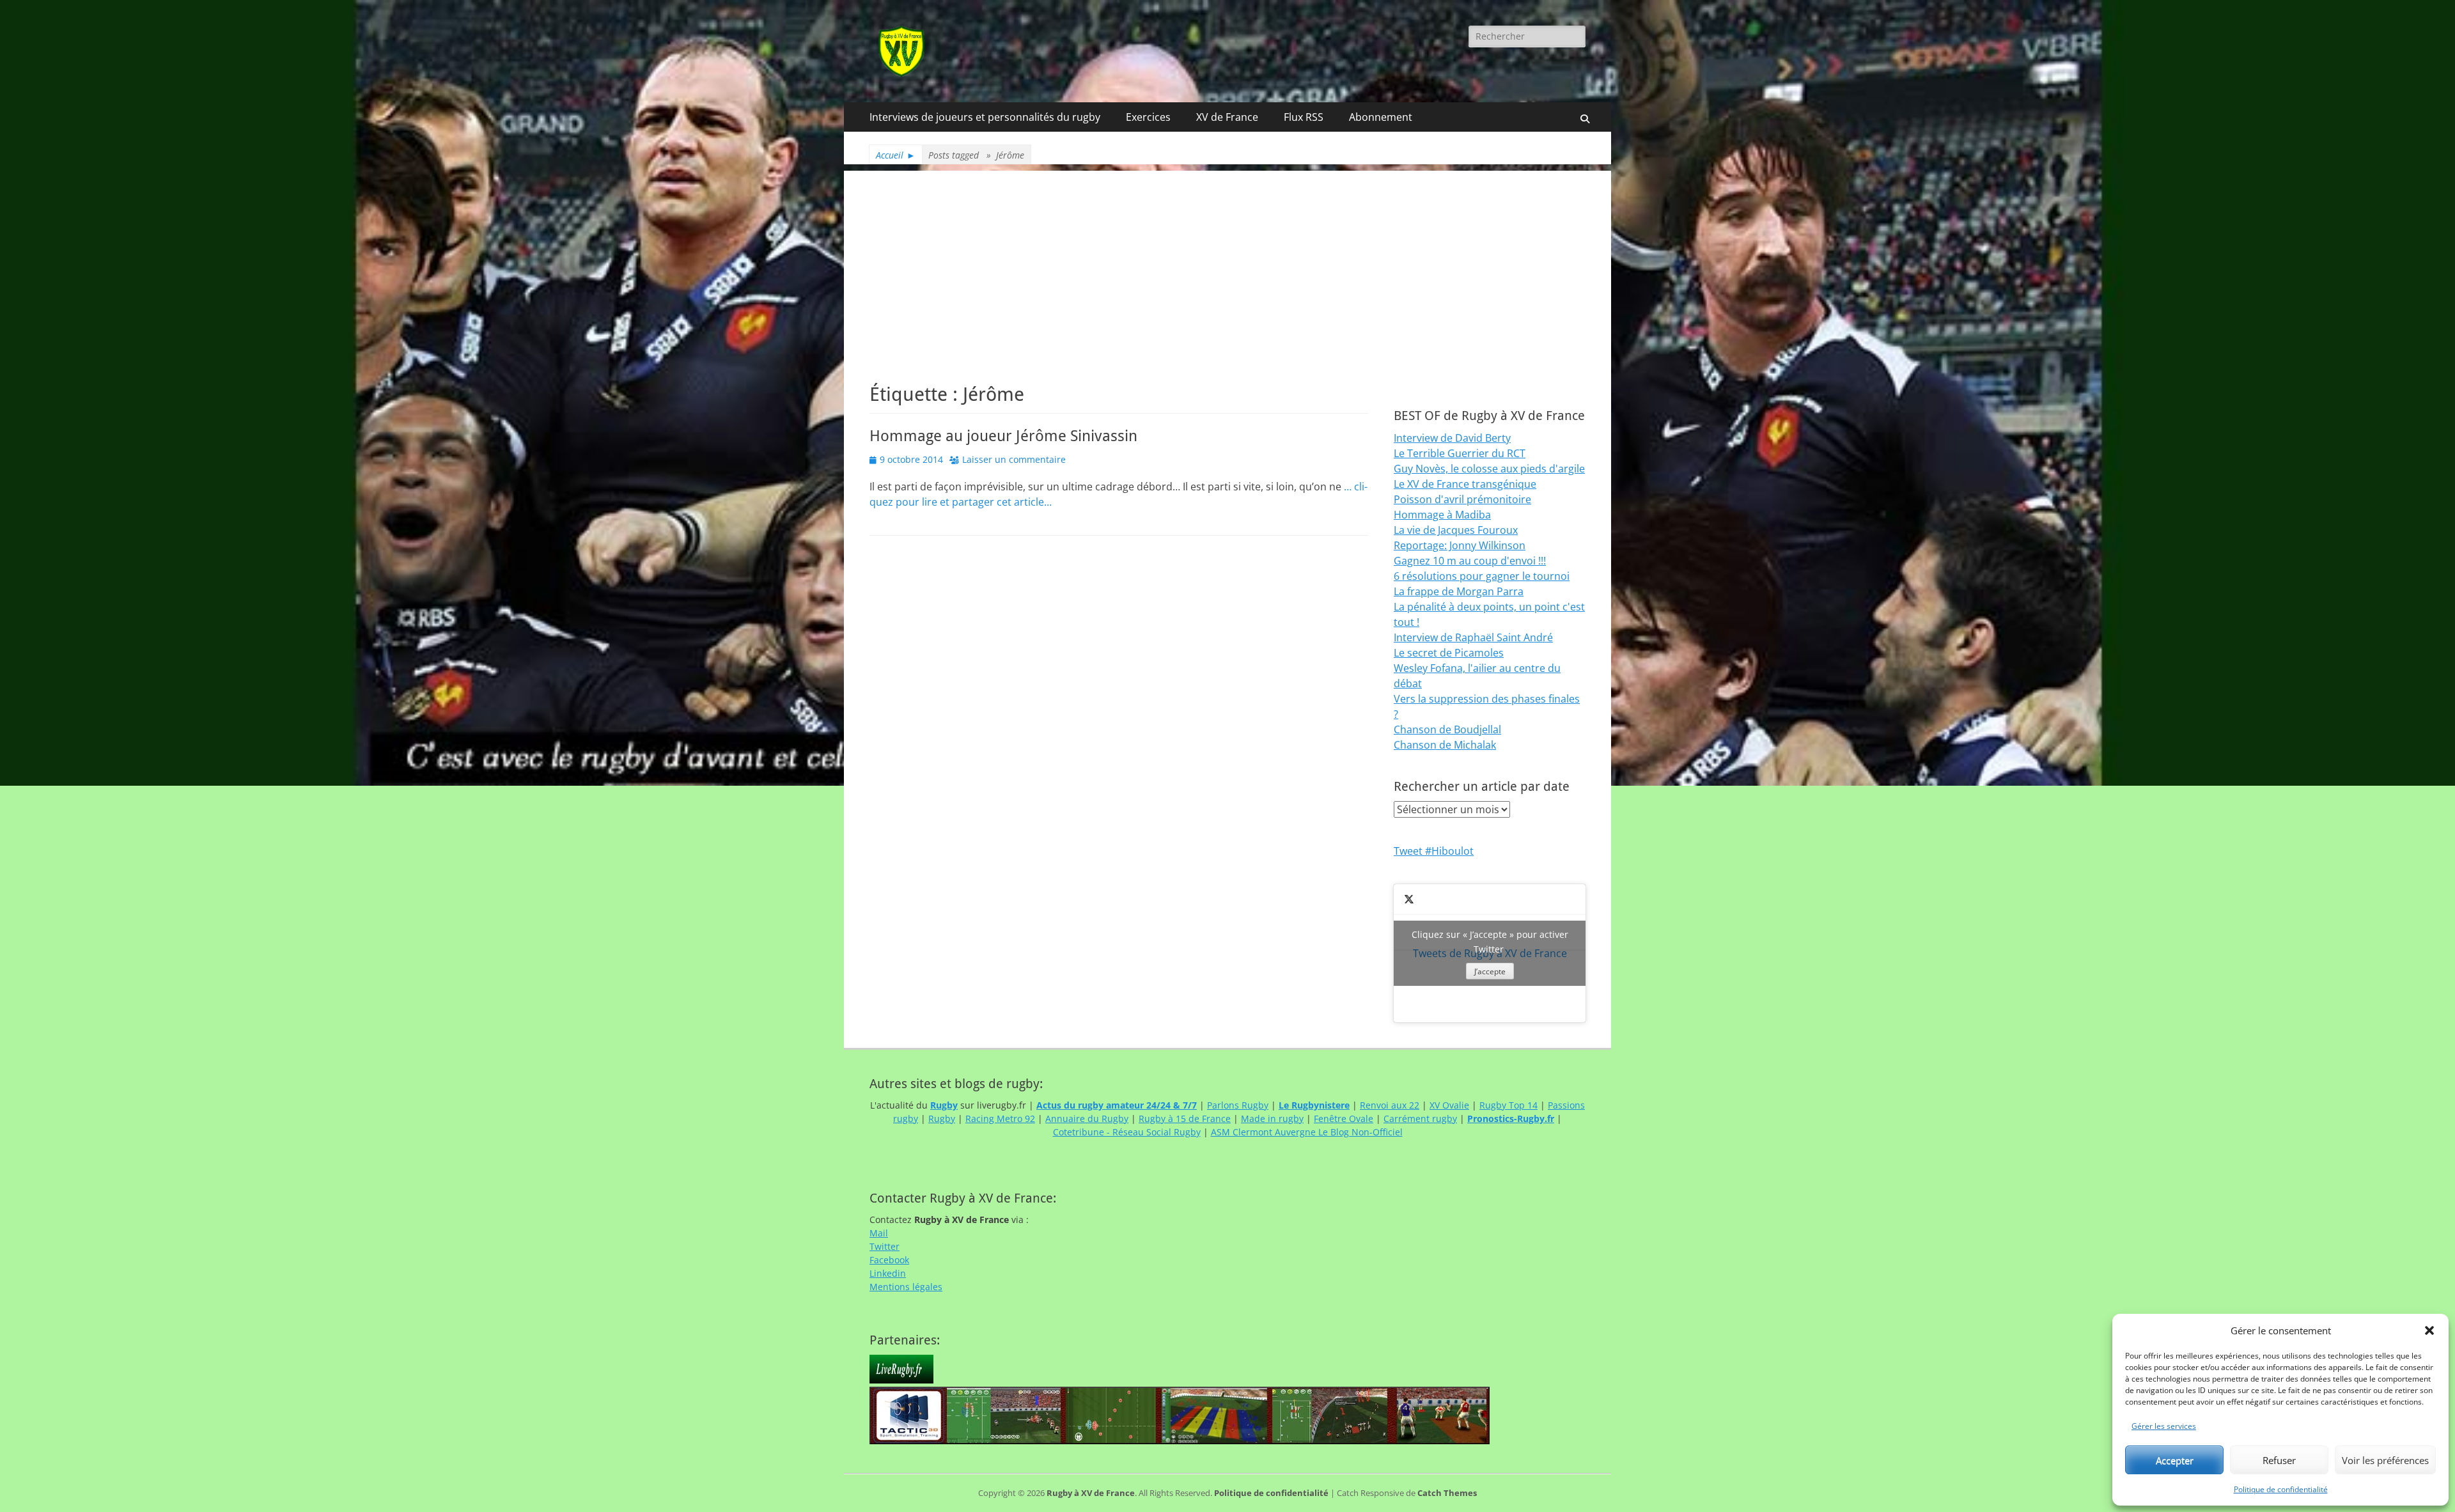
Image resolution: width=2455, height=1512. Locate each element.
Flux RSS (1304, 117)
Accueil (896, 155)
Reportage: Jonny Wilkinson (1460, 545)
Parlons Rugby (1238, 1105)
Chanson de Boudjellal (1447, 729)
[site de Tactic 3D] (1180, 1441)
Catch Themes (1447, 1493)
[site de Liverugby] (901, 1380)
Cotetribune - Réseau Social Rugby (1127, 1132)
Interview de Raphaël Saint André (1473, 637)
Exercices (1148, 117)
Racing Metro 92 (1000, 1118)
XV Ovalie (1449, 1105)
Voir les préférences (2385, 1460)
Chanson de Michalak (1445, 745)
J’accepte (1490, 971)
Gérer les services (2164, 1426)
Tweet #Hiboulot (1434, 851)
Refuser (2279, 1460)
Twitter (885, 1246)
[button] (2429, 1330)
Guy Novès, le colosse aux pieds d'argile (1489, 469)
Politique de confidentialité (2281, 1489)
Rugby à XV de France (1091, 1493)
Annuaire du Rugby (1087, 1118)
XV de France (1227, 117)
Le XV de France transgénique (1465, 484)
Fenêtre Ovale (1344, 1118)
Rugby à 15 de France (1185, 1118)
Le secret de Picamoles (1449, 653)
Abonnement (1381, 117)
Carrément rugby (1420, 1118)
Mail (879, 1233)
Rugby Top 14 (1508, 1105)
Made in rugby (1272, 1118)
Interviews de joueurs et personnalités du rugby (985, 117)
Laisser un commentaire (1014, 459)
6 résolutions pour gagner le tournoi (1482, 576)
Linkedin (888, 1273)
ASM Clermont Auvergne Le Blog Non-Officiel (1307, 1132)
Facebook (889, 1260)
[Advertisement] (1227, 260)
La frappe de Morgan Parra (1459, 591)
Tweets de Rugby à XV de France (1490, 953)
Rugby (942, 1118)
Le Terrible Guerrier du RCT (1460, 453)
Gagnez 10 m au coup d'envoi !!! (1470, 561)
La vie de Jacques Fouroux (1456, 530)
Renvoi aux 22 (1390, 1105)
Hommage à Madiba (1442, 515)
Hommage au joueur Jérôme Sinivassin (1003, 436)
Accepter (2175, 1460)
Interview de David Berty (1452, 438)
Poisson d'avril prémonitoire (1462, 499)
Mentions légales (906, 1287)
